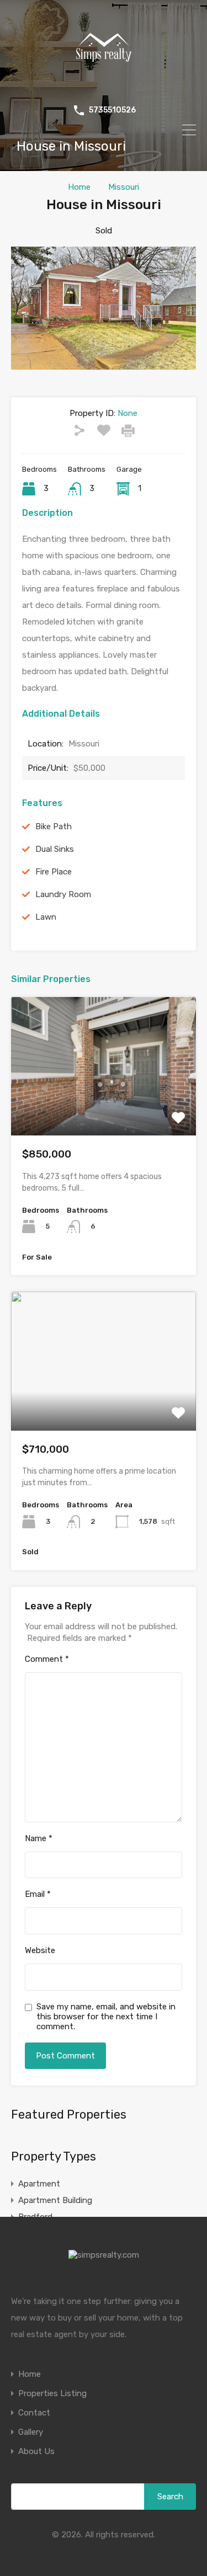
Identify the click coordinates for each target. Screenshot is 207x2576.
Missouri (124, 187)
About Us (36, 2452)
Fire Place (54, 872)
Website (40, 1950)
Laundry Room (63, 894)
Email (38, 1894)
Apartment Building (55, 2200)
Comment (47, 1659)
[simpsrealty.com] (104, 86)
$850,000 (47, 1154)
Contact (34, 2413)
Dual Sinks (55, 849)
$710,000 (46, 1449)
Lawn (46, 917)
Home (79, 187)
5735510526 (112, 110)
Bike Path (54, 826)
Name (39, 1838)
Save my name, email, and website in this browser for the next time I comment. (106, 2017)
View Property (104, 1108)
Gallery (31, 2432)
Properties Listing (52, 2394)
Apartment (39, 2184)
